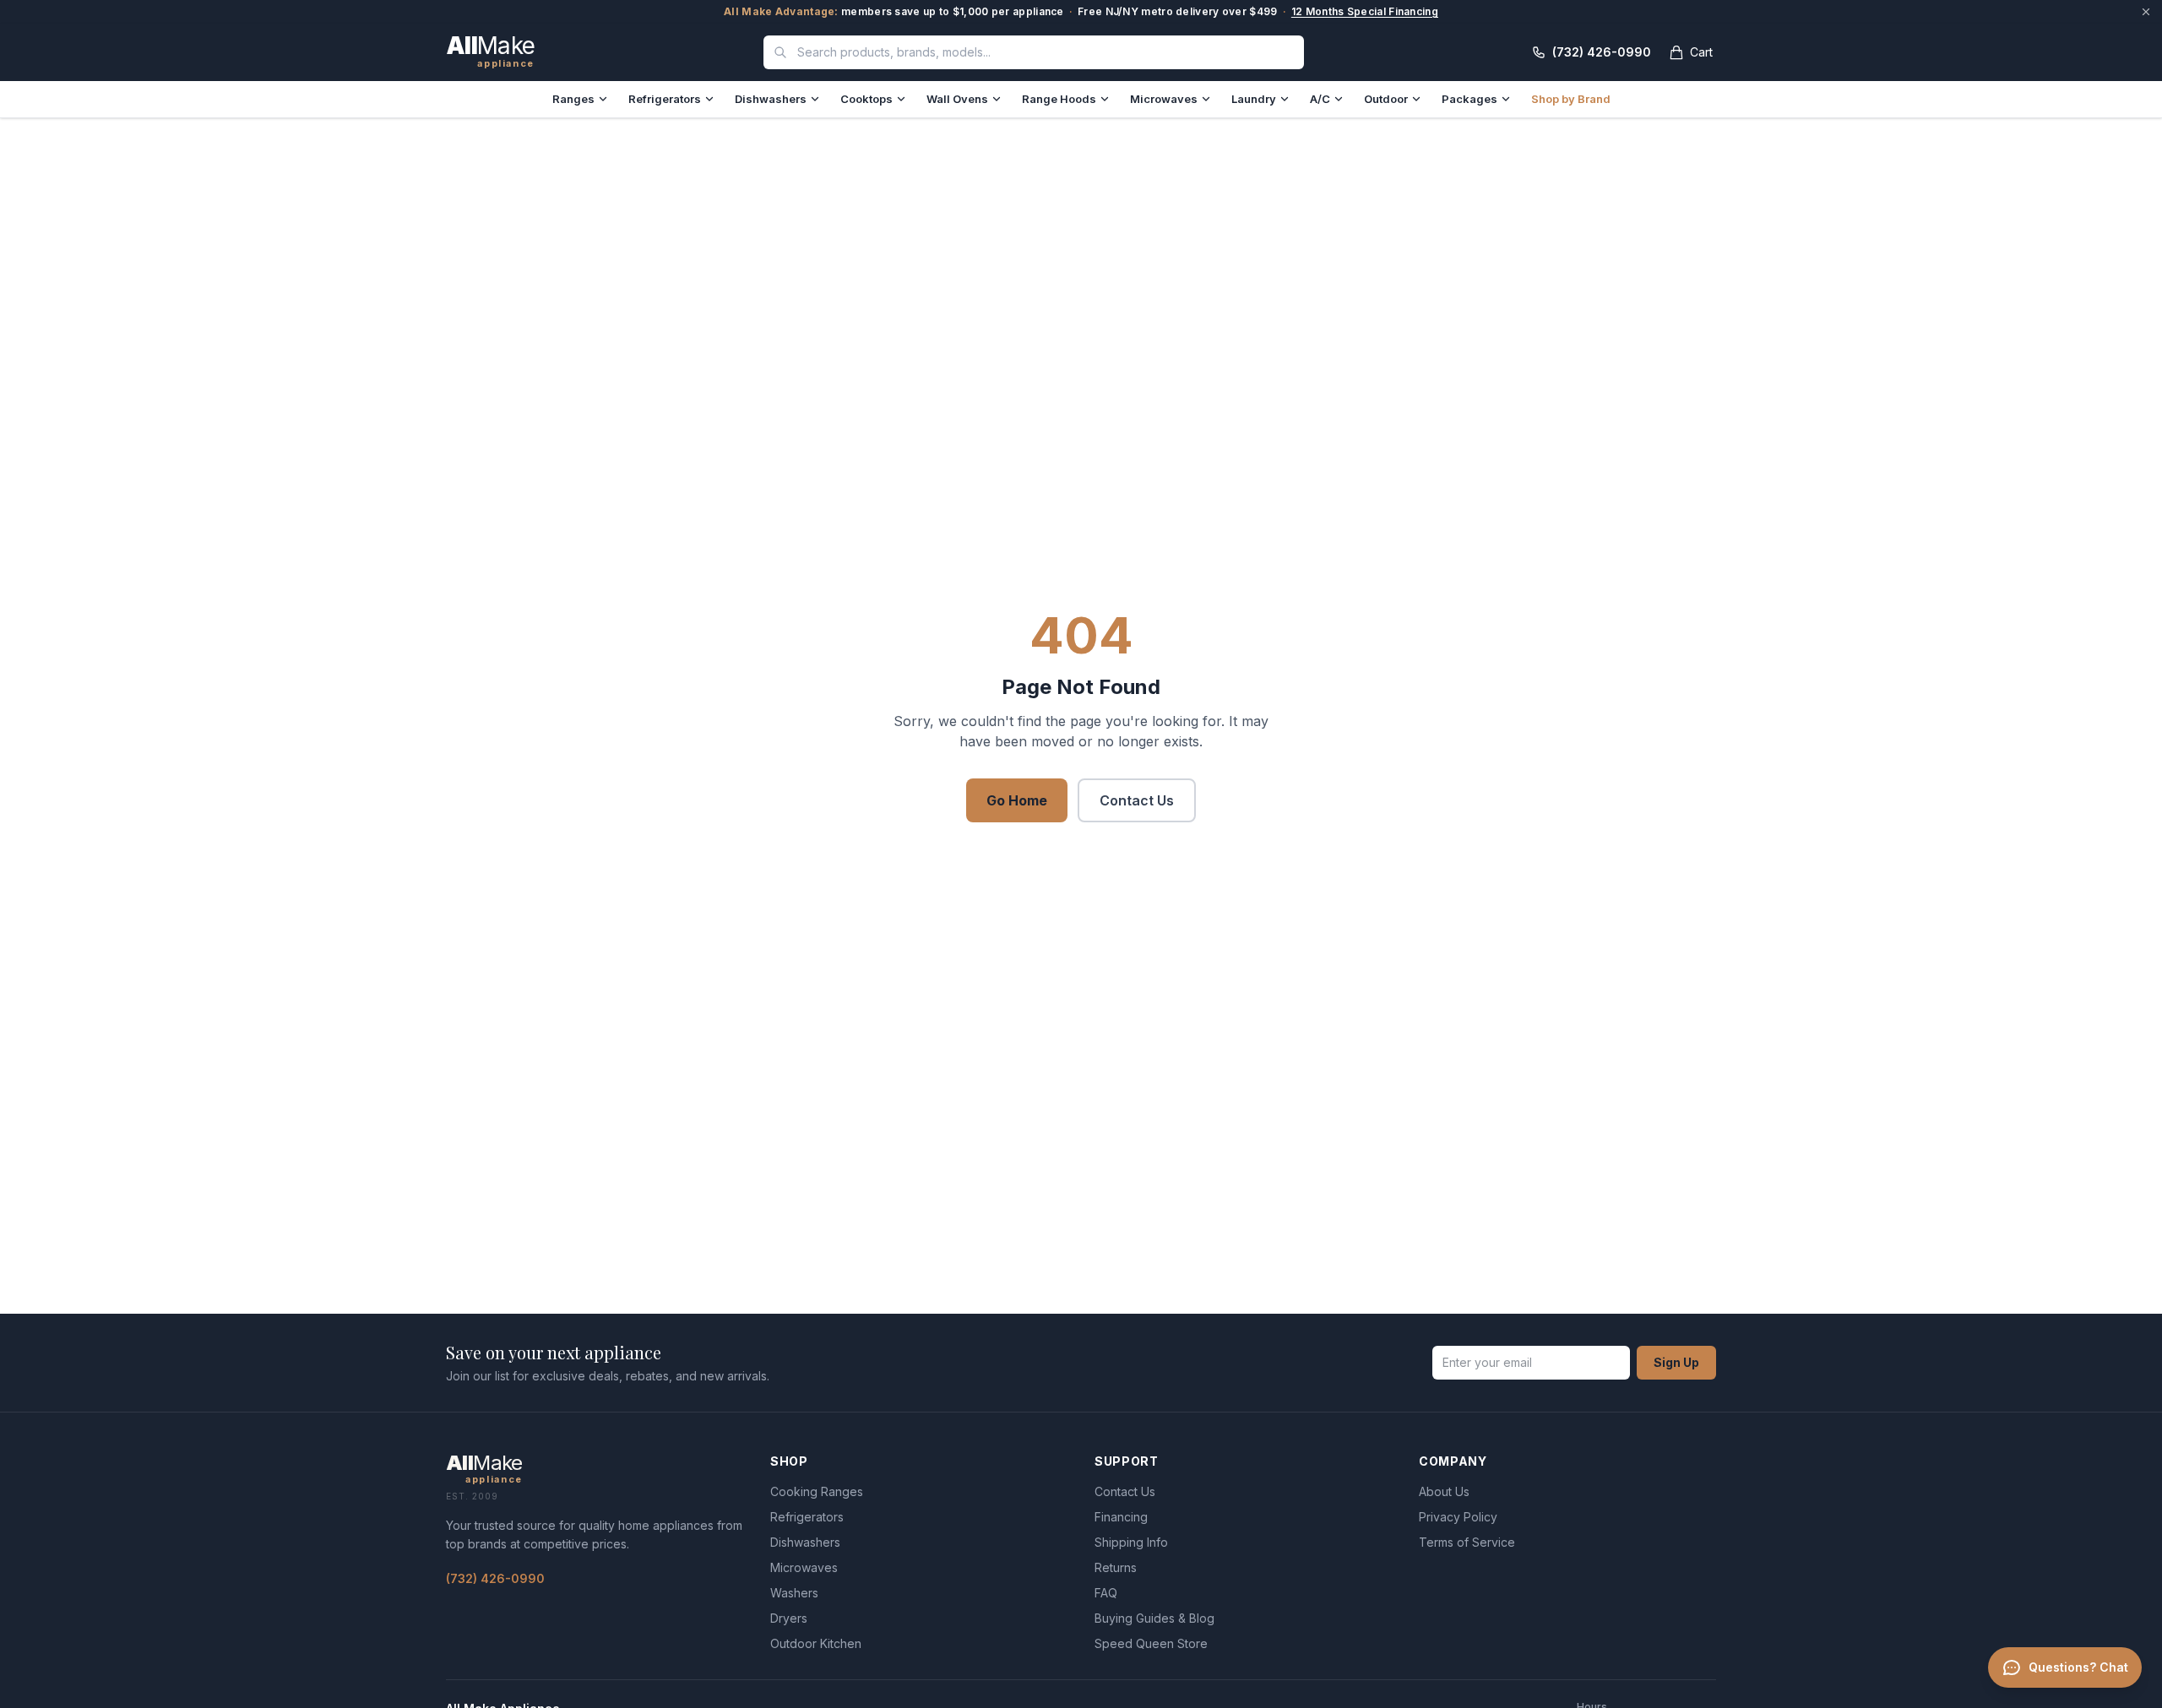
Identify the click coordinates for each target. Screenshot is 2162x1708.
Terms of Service (1467, 1542)
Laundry (1254, 99)
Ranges (573, 99)
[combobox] (1034, 52)
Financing (1121, 1517)
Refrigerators (665, 99)
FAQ (1106, 1593)
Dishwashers (771, 99)
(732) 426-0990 (495, 1578)
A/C (1320, 99)
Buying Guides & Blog (1154, 1618)
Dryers (789, 1618)
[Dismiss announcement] (2146, 12)
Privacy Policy (1458, 1517)
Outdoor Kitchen (816, 1643)
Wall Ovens (957, 99)
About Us (1444, 1491)
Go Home (1017, 800)
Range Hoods (1059, 99)
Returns (1116, 1567)
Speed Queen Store (1151, 1643)
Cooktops (866, 99)
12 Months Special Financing (1365, 11)
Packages (1469, 99)
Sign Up (1676, 1362)
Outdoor (1386, 99)
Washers (794, 1593)
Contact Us (1137, 800)
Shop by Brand (1571, 99)
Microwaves (1164, 99)
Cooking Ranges (817, 1491)
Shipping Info (1131, 1542)
